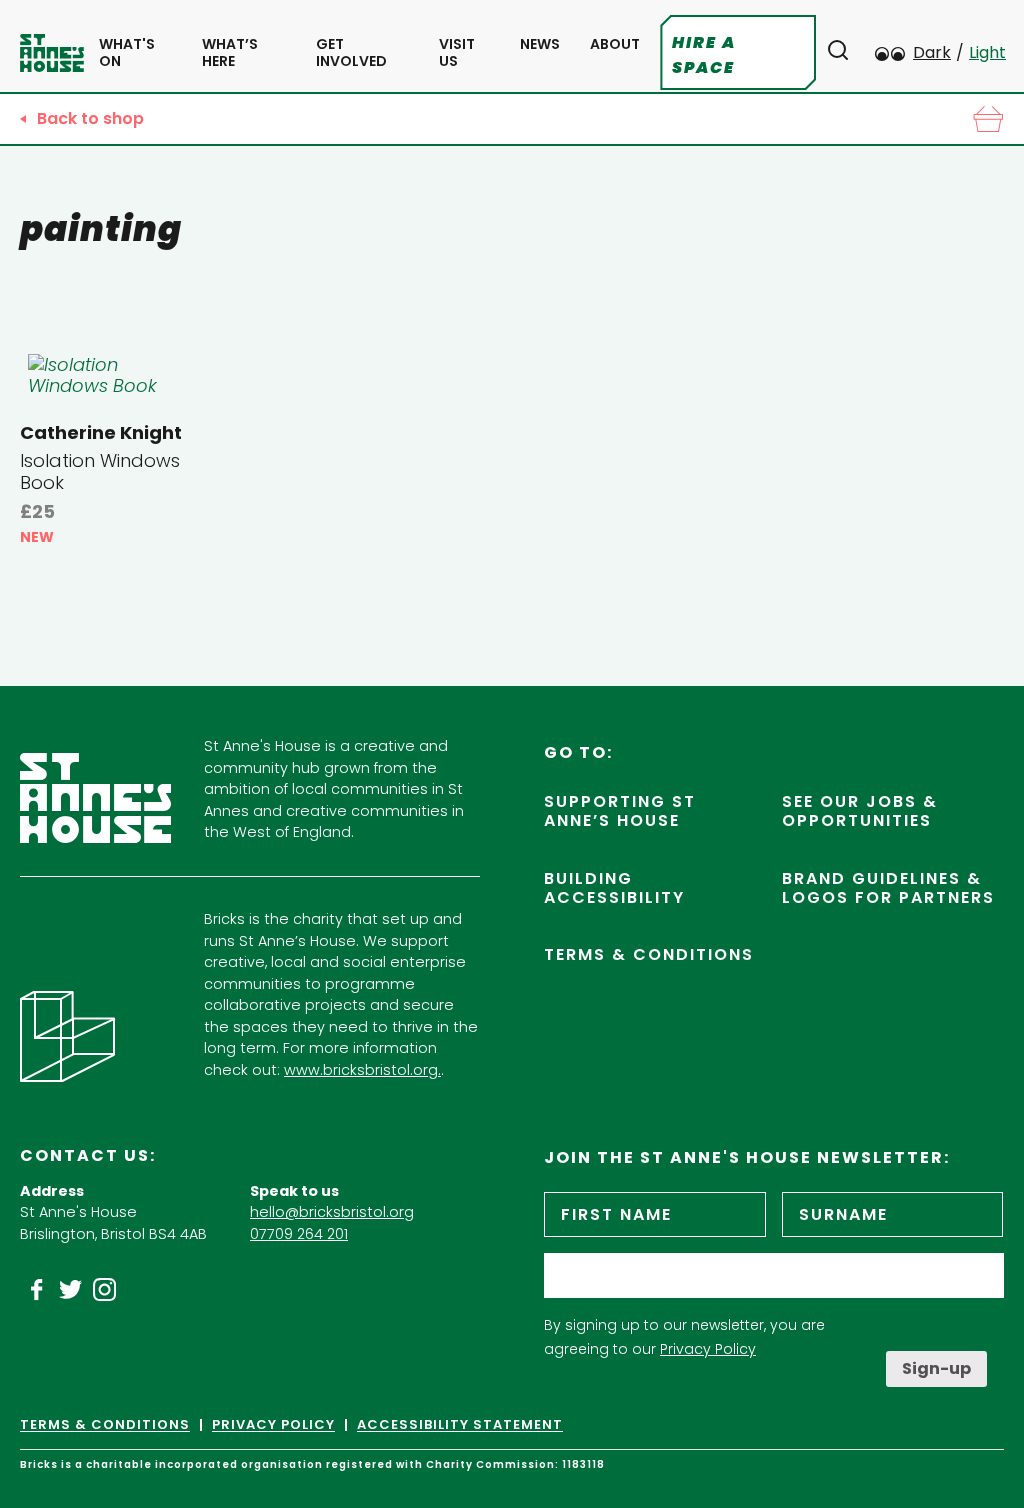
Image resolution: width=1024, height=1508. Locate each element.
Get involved (351, 53)
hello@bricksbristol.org (332, 1212)
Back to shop (90, 118)
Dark (932, 52)
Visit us (457, 53)
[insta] (105, 1290)
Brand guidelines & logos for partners (888, 888)
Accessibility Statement (460, 1425)
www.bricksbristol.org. (362, 1070)
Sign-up (936, 1368)
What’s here (230, 53)
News (540, 44)
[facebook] (37, 1290)
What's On (127, 53)
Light (987, 52)
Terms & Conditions (649, 954)
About (615, 44)
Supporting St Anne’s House (620, 811)
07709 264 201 (299, 1234)
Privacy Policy (708, 1349)
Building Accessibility (614, 888)
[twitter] (71, 1290)
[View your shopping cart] (988, 119)
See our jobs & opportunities (860, 811)
